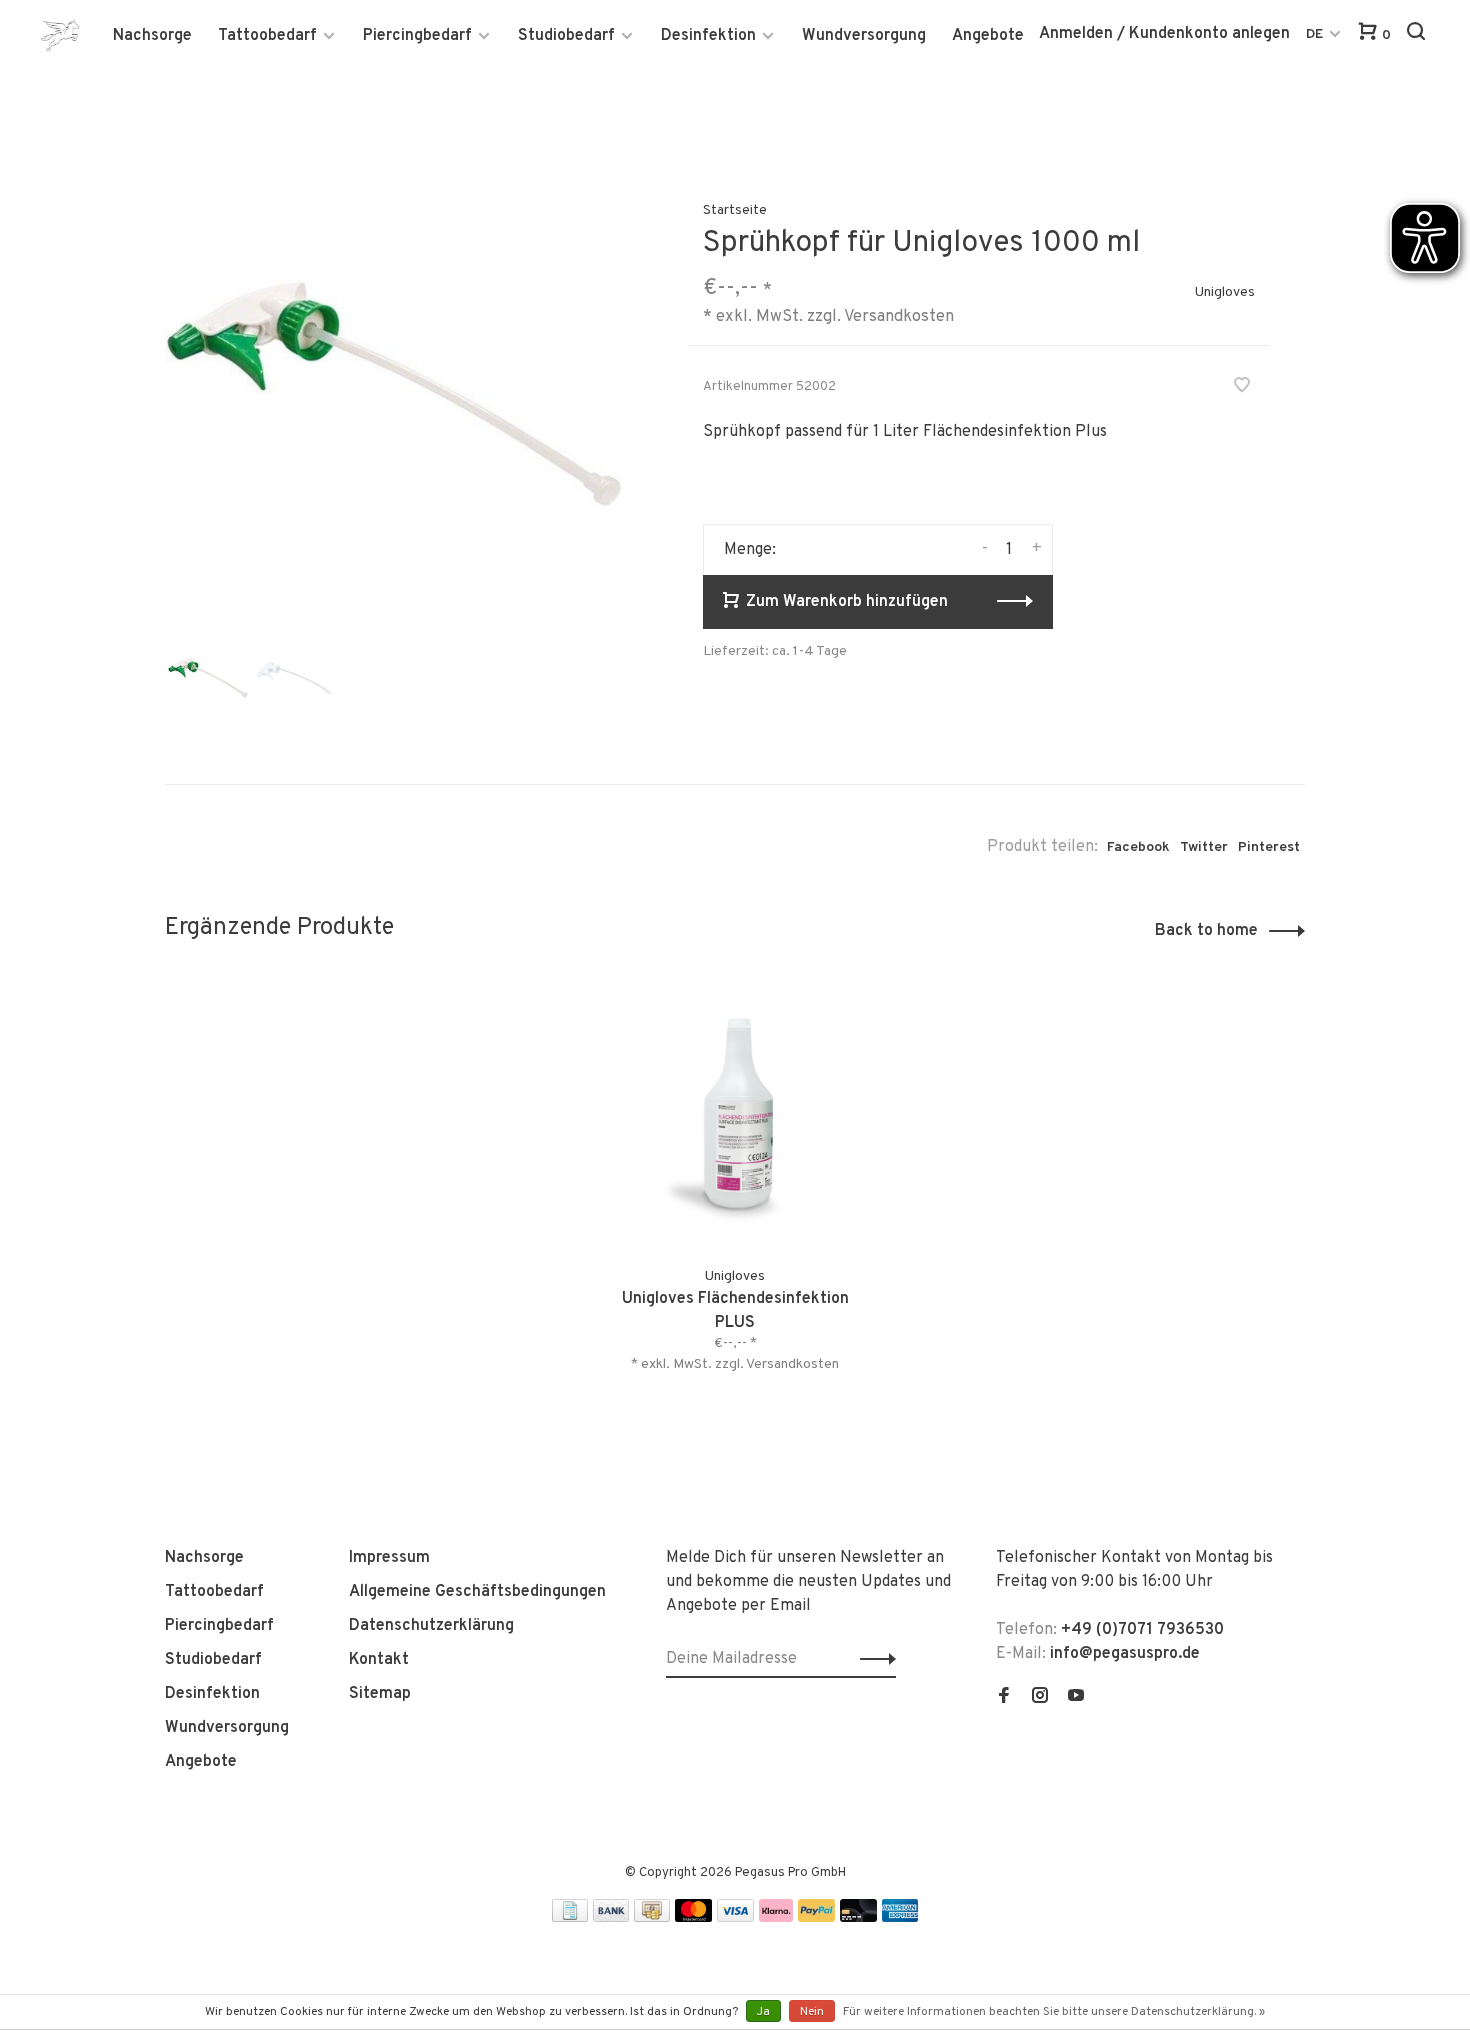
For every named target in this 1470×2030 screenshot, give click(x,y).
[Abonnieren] (872, 1659)
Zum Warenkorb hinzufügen (847, 602)
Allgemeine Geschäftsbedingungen (477, 1592)
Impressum (389, 1558)
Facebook (1138, 847)
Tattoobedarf (267, 36)
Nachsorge (152, 36)
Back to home (1206, 931)
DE (1314, 34)
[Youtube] (1076, 1698)
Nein (812, 2012)
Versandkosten (899, 316)
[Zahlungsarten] (570, 1918)
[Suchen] (1418, 35)
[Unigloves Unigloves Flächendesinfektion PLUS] (735, 1114)
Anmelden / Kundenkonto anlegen (1164, 34)
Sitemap (380, 1694)
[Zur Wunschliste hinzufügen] (1242, 388)
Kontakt (379, 1660)
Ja (763, 2012)
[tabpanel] (394, 394)
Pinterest (1269, 847)
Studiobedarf (566, 36)
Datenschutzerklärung (431, 1626)
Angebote (988, 36)
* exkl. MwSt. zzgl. (688, 1364)
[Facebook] (1004, 1698)
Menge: (750, 550)
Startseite (735, 210)
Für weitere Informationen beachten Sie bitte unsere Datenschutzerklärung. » (1054, 2012)
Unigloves (1225, 292)
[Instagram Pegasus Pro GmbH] (1040, 1698)
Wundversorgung (864, 36)
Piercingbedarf (417, 36)
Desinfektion (708, 36)
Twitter (1204, 847)
